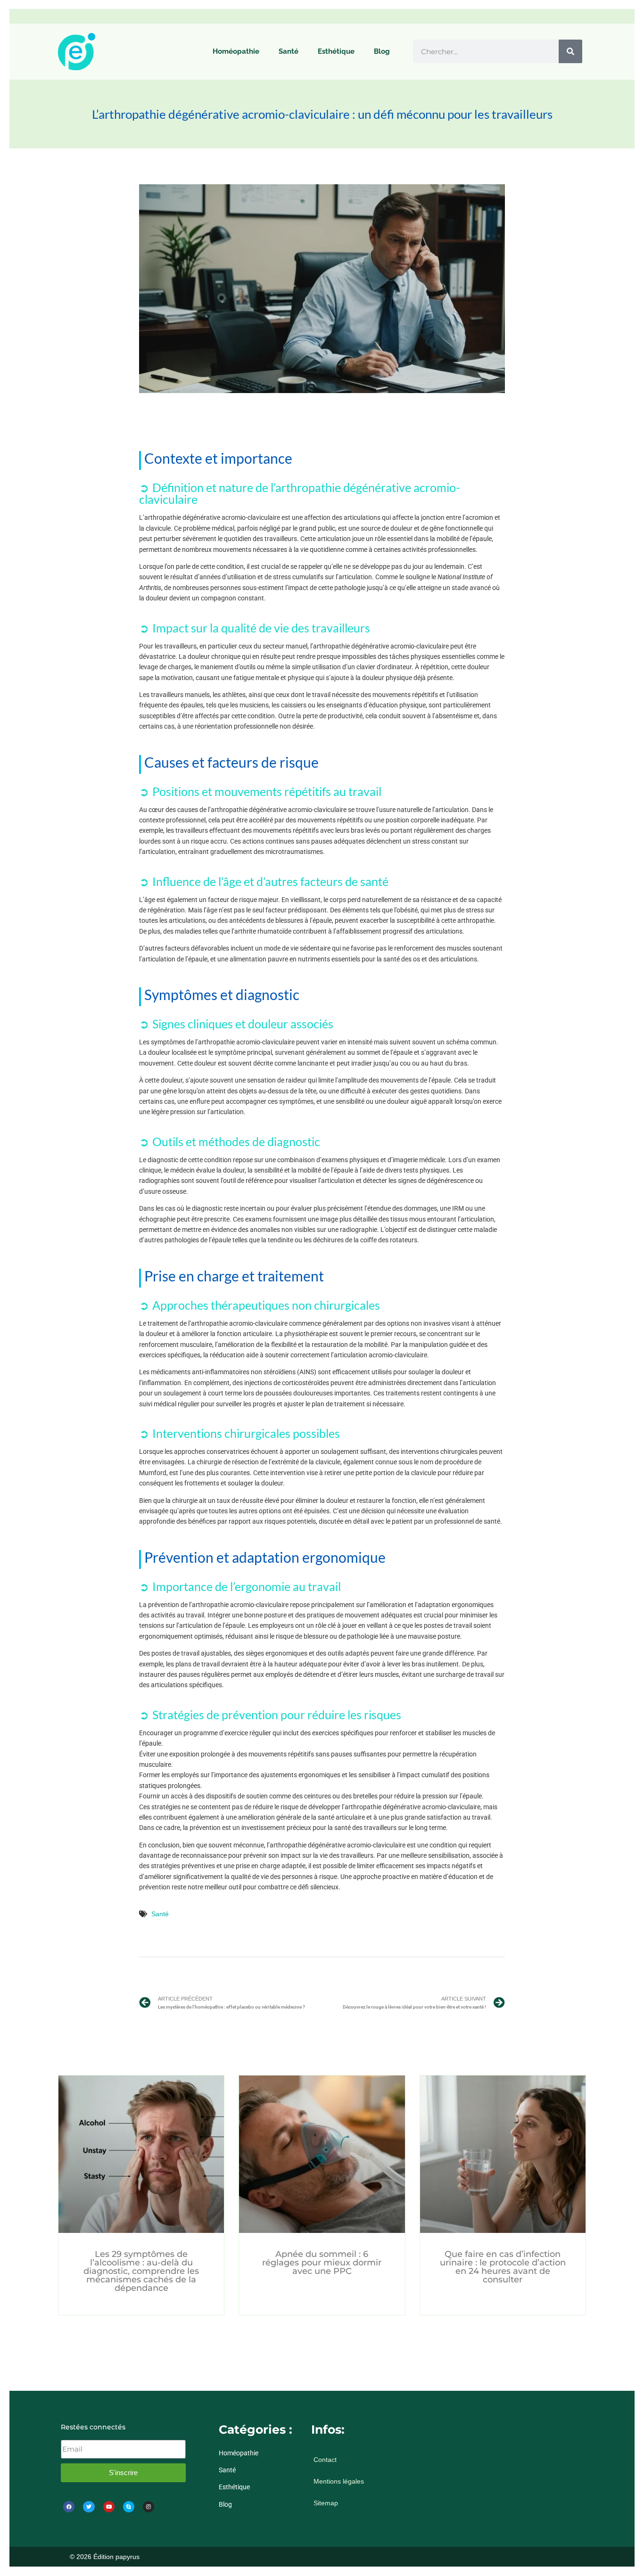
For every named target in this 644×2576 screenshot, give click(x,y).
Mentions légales (339, 2481)
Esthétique (336, 51)
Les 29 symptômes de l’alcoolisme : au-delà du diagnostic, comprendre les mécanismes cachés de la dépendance (141, 2271)
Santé (289, 51)
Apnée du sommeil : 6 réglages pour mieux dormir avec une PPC (322, 2263)
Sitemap (326, 2503)
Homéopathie (236, 51)
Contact (325, 2460)
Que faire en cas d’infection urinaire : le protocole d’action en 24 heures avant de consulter (503, 2267)
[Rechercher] (570, 51)
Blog (382, 51)
